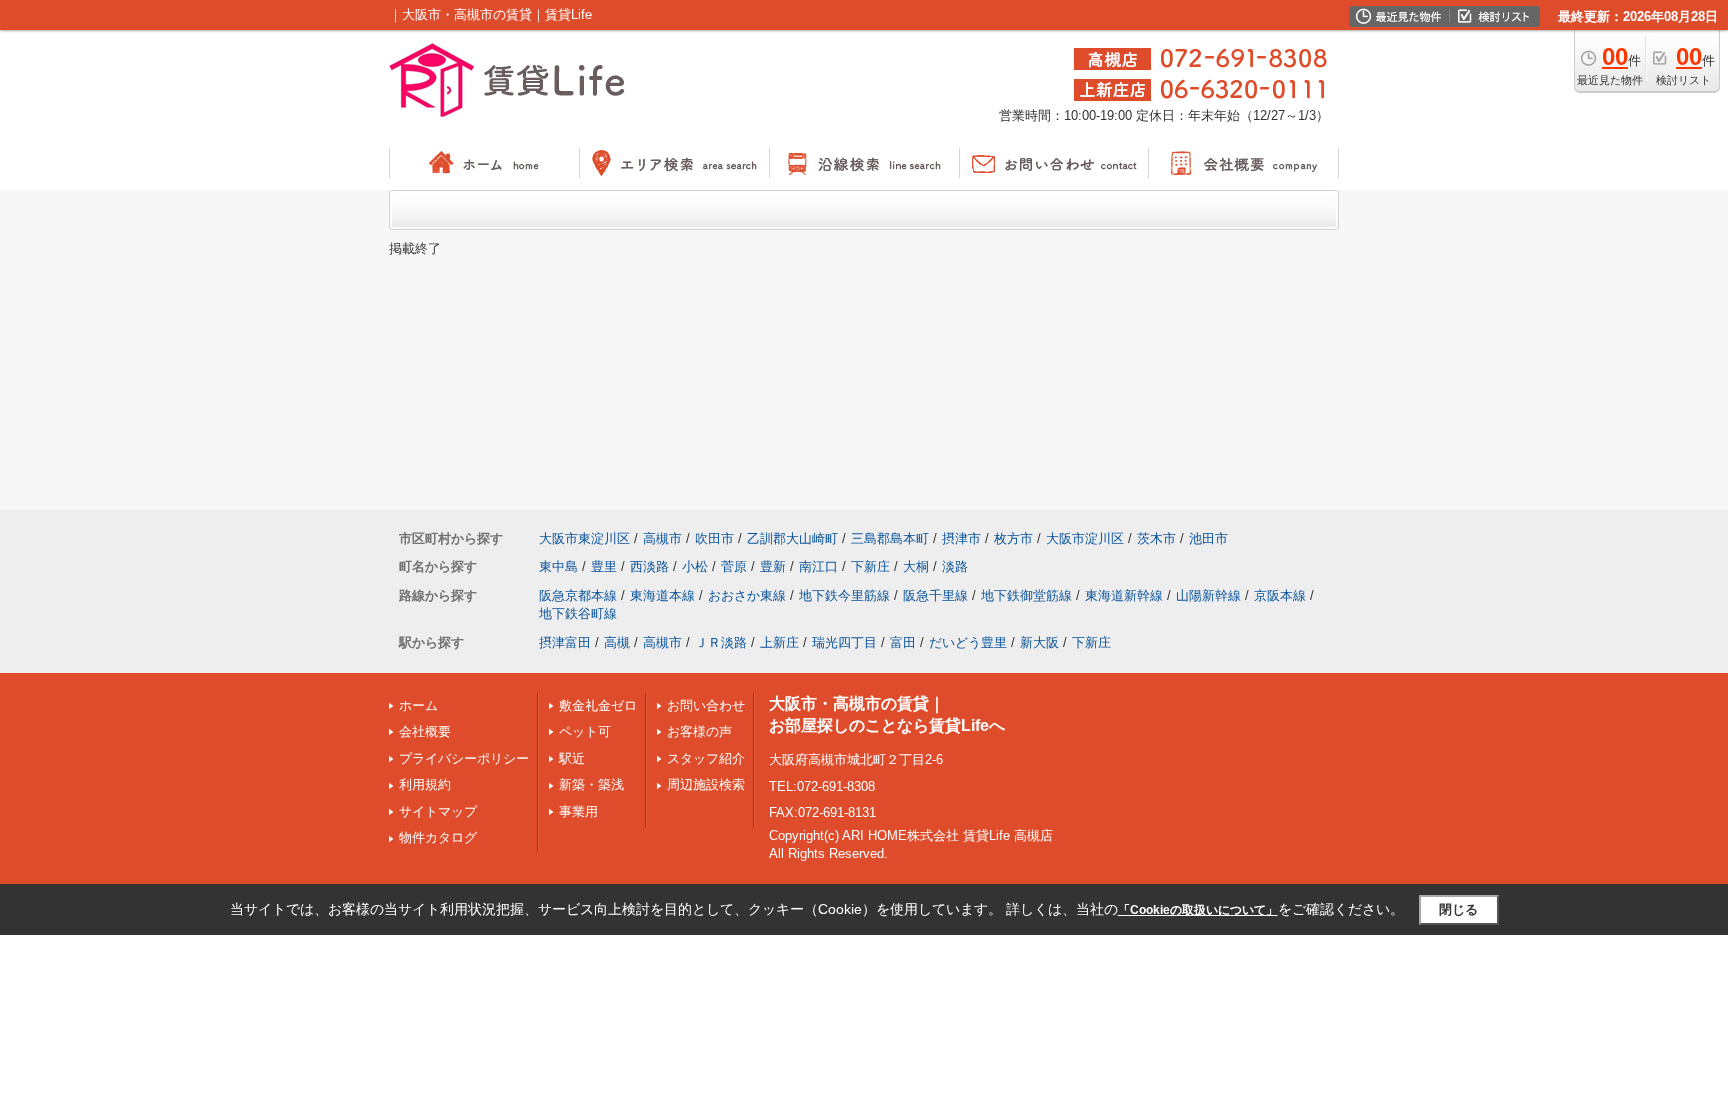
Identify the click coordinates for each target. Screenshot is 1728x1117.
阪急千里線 (935, 595)
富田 (903, 642)
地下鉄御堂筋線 (1026, 595)
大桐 (916, 566)
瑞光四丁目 (844, 642)
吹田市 (714, 538)
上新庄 (779, 642)
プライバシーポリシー (464, 758)
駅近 (572, 758)
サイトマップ (438, 811)
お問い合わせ (706, 705)
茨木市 (1156, 538)
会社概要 (425, 731)
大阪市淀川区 (1085, 538)
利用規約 (425, 784)
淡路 (955, 566)
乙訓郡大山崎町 (792, 538)
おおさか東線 (747, 595)
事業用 (578, 811)
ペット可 (585, 731)
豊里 (604, 566)
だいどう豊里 (968, 642)
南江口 (818, 566)
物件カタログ (438, 837)
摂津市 (961, 538)
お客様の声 (699, 731)
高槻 (617, 642)
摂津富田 (565, 642)
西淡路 (649, 566)
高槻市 (662, 538)
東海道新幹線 (1124, 595)
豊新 (773, 566)
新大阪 (1039, 642)
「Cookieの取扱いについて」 (1198, 910)
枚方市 (1013, 538)
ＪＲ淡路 (721, 642)
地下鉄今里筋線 (844, 595)
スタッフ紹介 (706, 758)
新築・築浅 (591, 784)
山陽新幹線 (1208, 595)
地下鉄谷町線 (578, 613)
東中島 (558, 566)
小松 (695, 566)
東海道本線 (662, 595)
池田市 (1208, 538)
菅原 (734, 566)
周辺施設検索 (706, 784)
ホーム (418, 705)
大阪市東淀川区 (584, 538)
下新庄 (870, 566)
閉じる (1458, 909)
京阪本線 (1280, 595)
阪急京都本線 (578, 595)
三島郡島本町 (890, 538)
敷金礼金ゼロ (598, 705)
